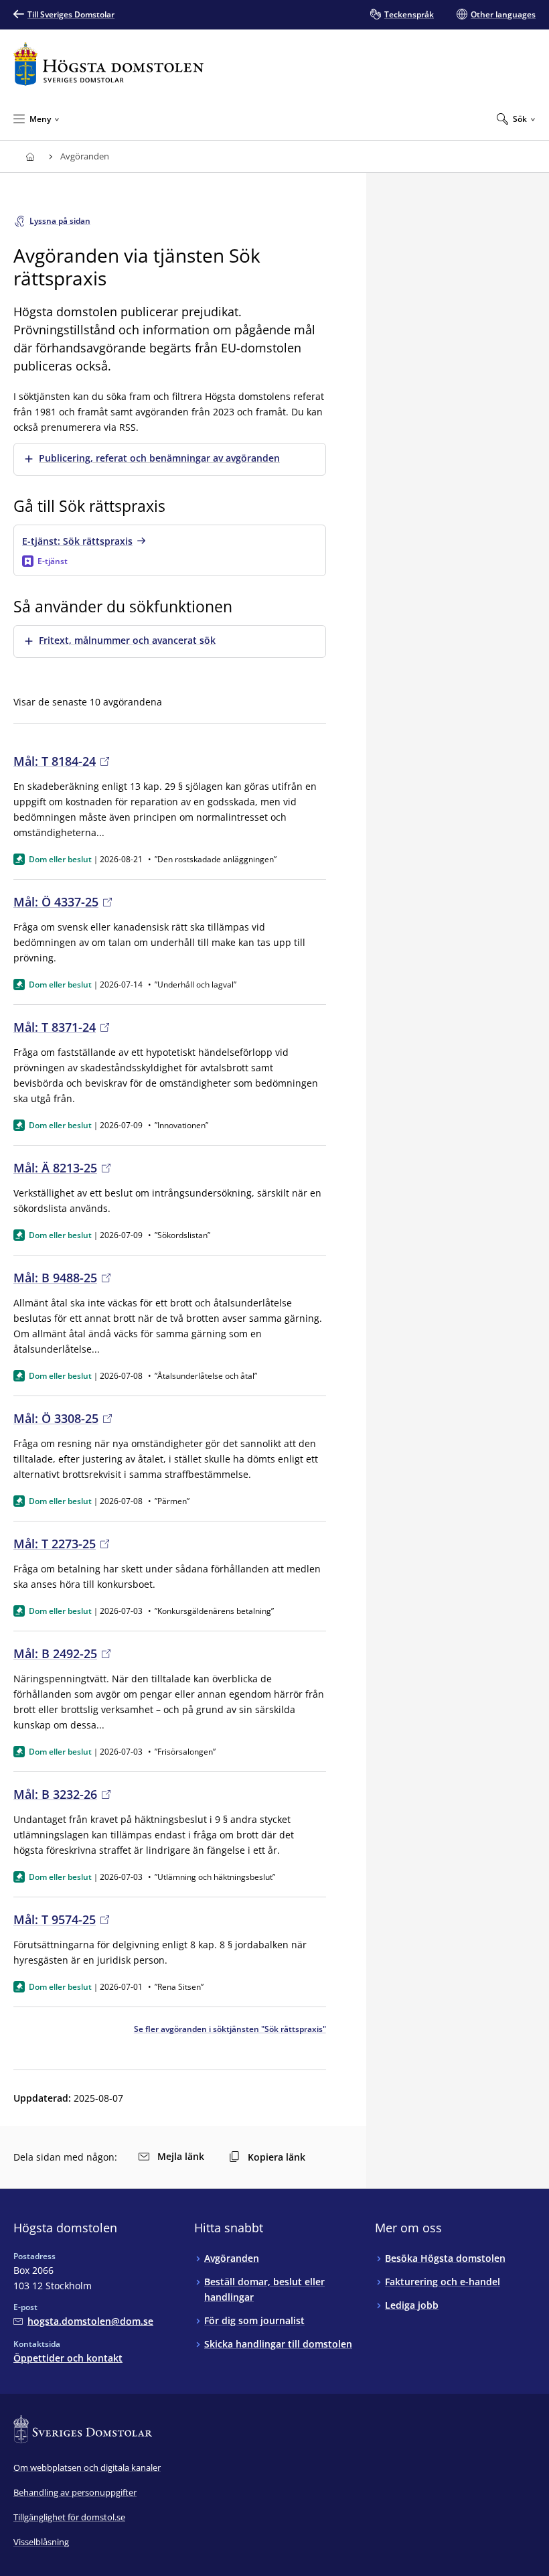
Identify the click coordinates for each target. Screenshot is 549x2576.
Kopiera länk (277, 2157)
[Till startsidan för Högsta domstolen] (108, 64)
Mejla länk (181, 2156)
